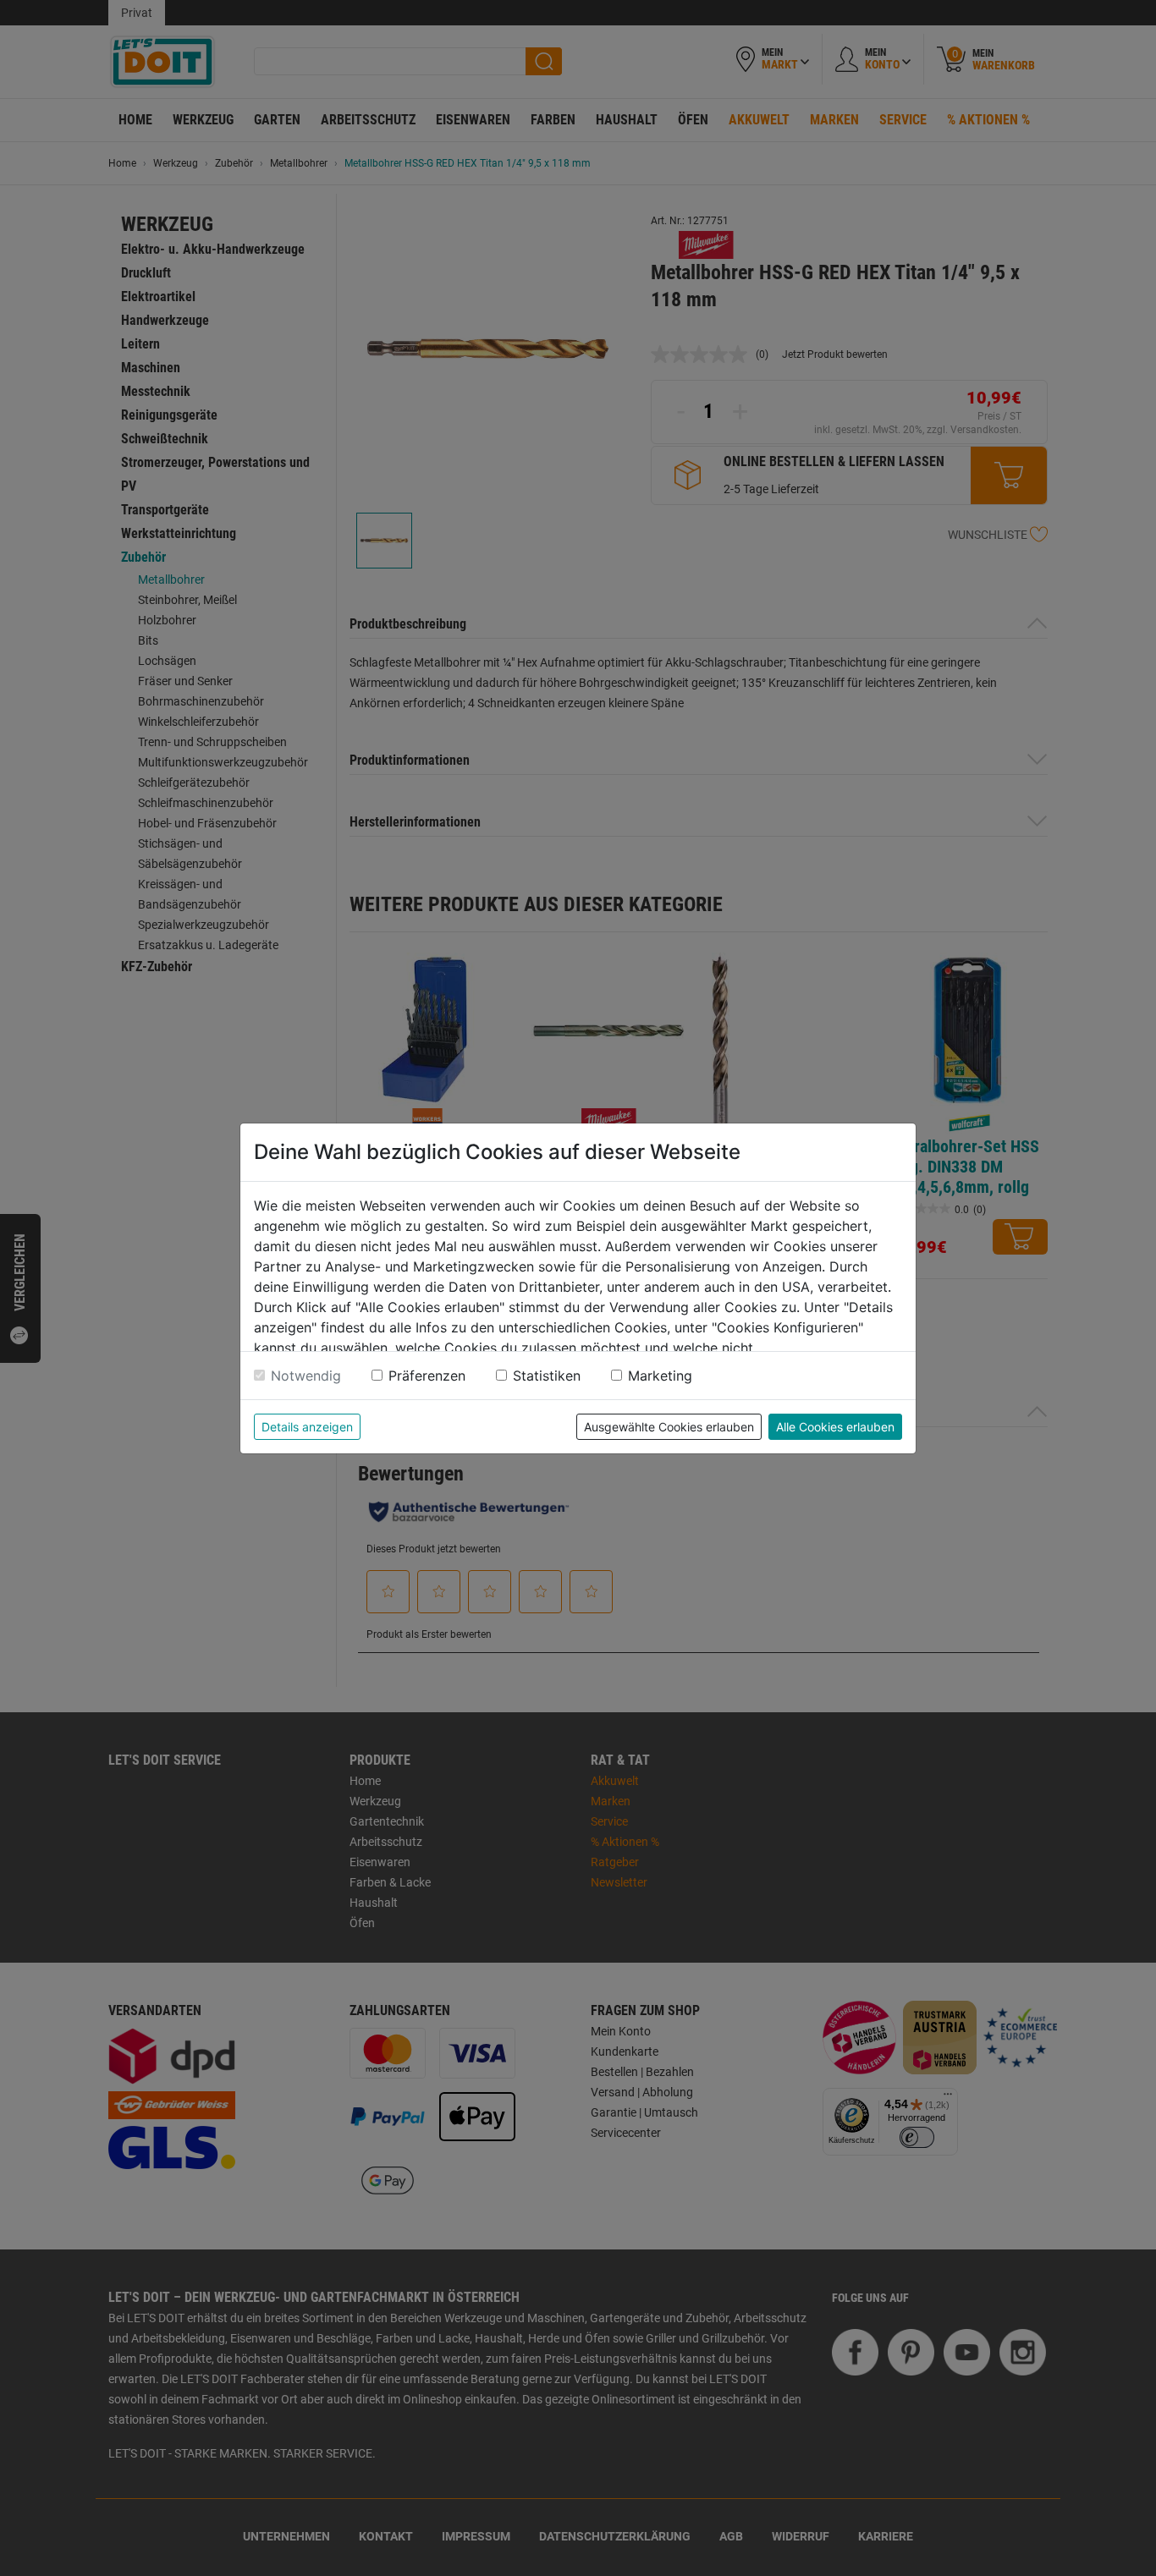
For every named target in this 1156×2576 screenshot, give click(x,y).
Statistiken (547, 1376)
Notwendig (306, 1376)
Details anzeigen (307, 1427)
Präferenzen (427, 1376)
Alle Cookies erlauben (835, 1427)
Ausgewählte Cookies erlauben (669, 1427)
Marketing (660, 1376)
